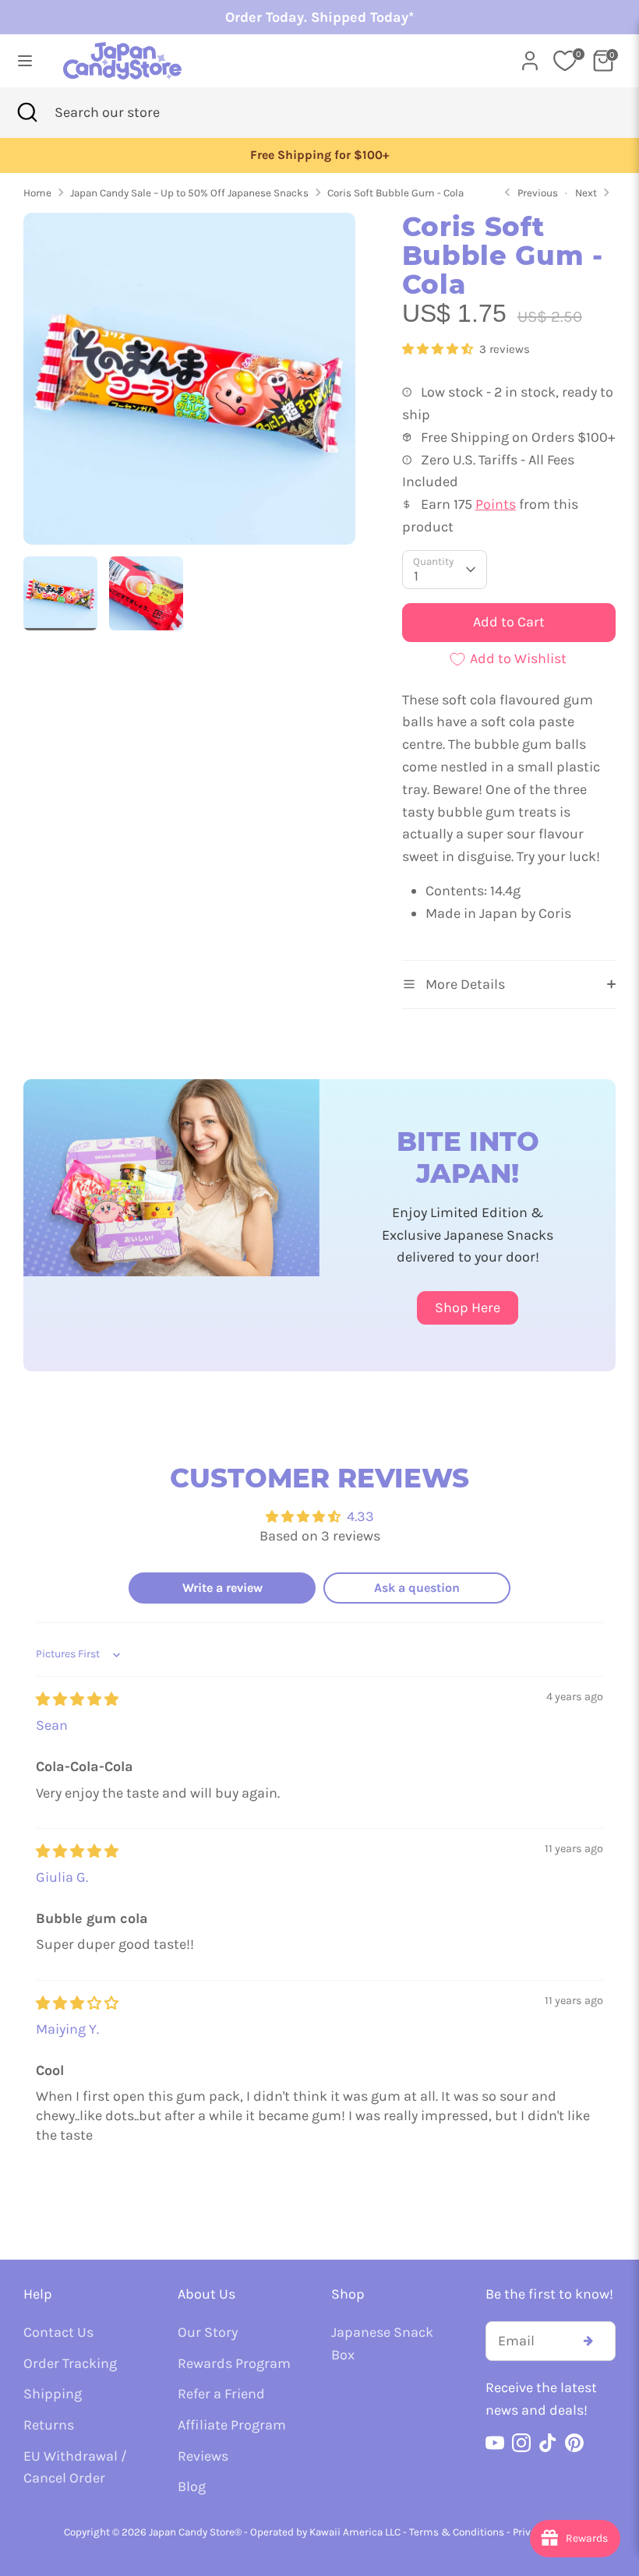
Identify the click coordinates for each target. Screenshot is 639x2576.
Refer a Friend (221, 2394)
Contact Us (58, 2332)
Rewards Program (234, 2363)
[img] (77, 1699)
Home (37, 193)
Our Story (208, 2332)
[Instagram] (521, 2443)
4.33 (360, 1516)
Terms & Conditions (457, 2532)
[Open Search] (27, 113)
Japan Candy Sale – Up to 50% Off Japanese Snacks (189, 193)
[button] (439, 349)
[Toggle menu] (25, 60)
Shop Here (468, 1307)
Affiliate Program (232, 2425)
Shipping (53, 2394)
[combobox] (131, 113)
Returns (49, 2425)
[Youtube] (495, 2443)
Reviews (203, 2456)
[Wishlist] (565, 61)
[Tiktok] (548, 2443)
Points (496, 504)
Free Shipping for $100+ (319, 155)
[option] (319, 155)
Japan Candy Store (192, 2532)
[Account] (530, 56)
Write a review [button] (222, 1588)
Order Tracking (70, 2363)
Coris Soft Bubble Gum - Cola (395, 193)
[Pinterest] (574, 2443)
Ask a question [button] (417, 1588)
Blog (192, 2486)
